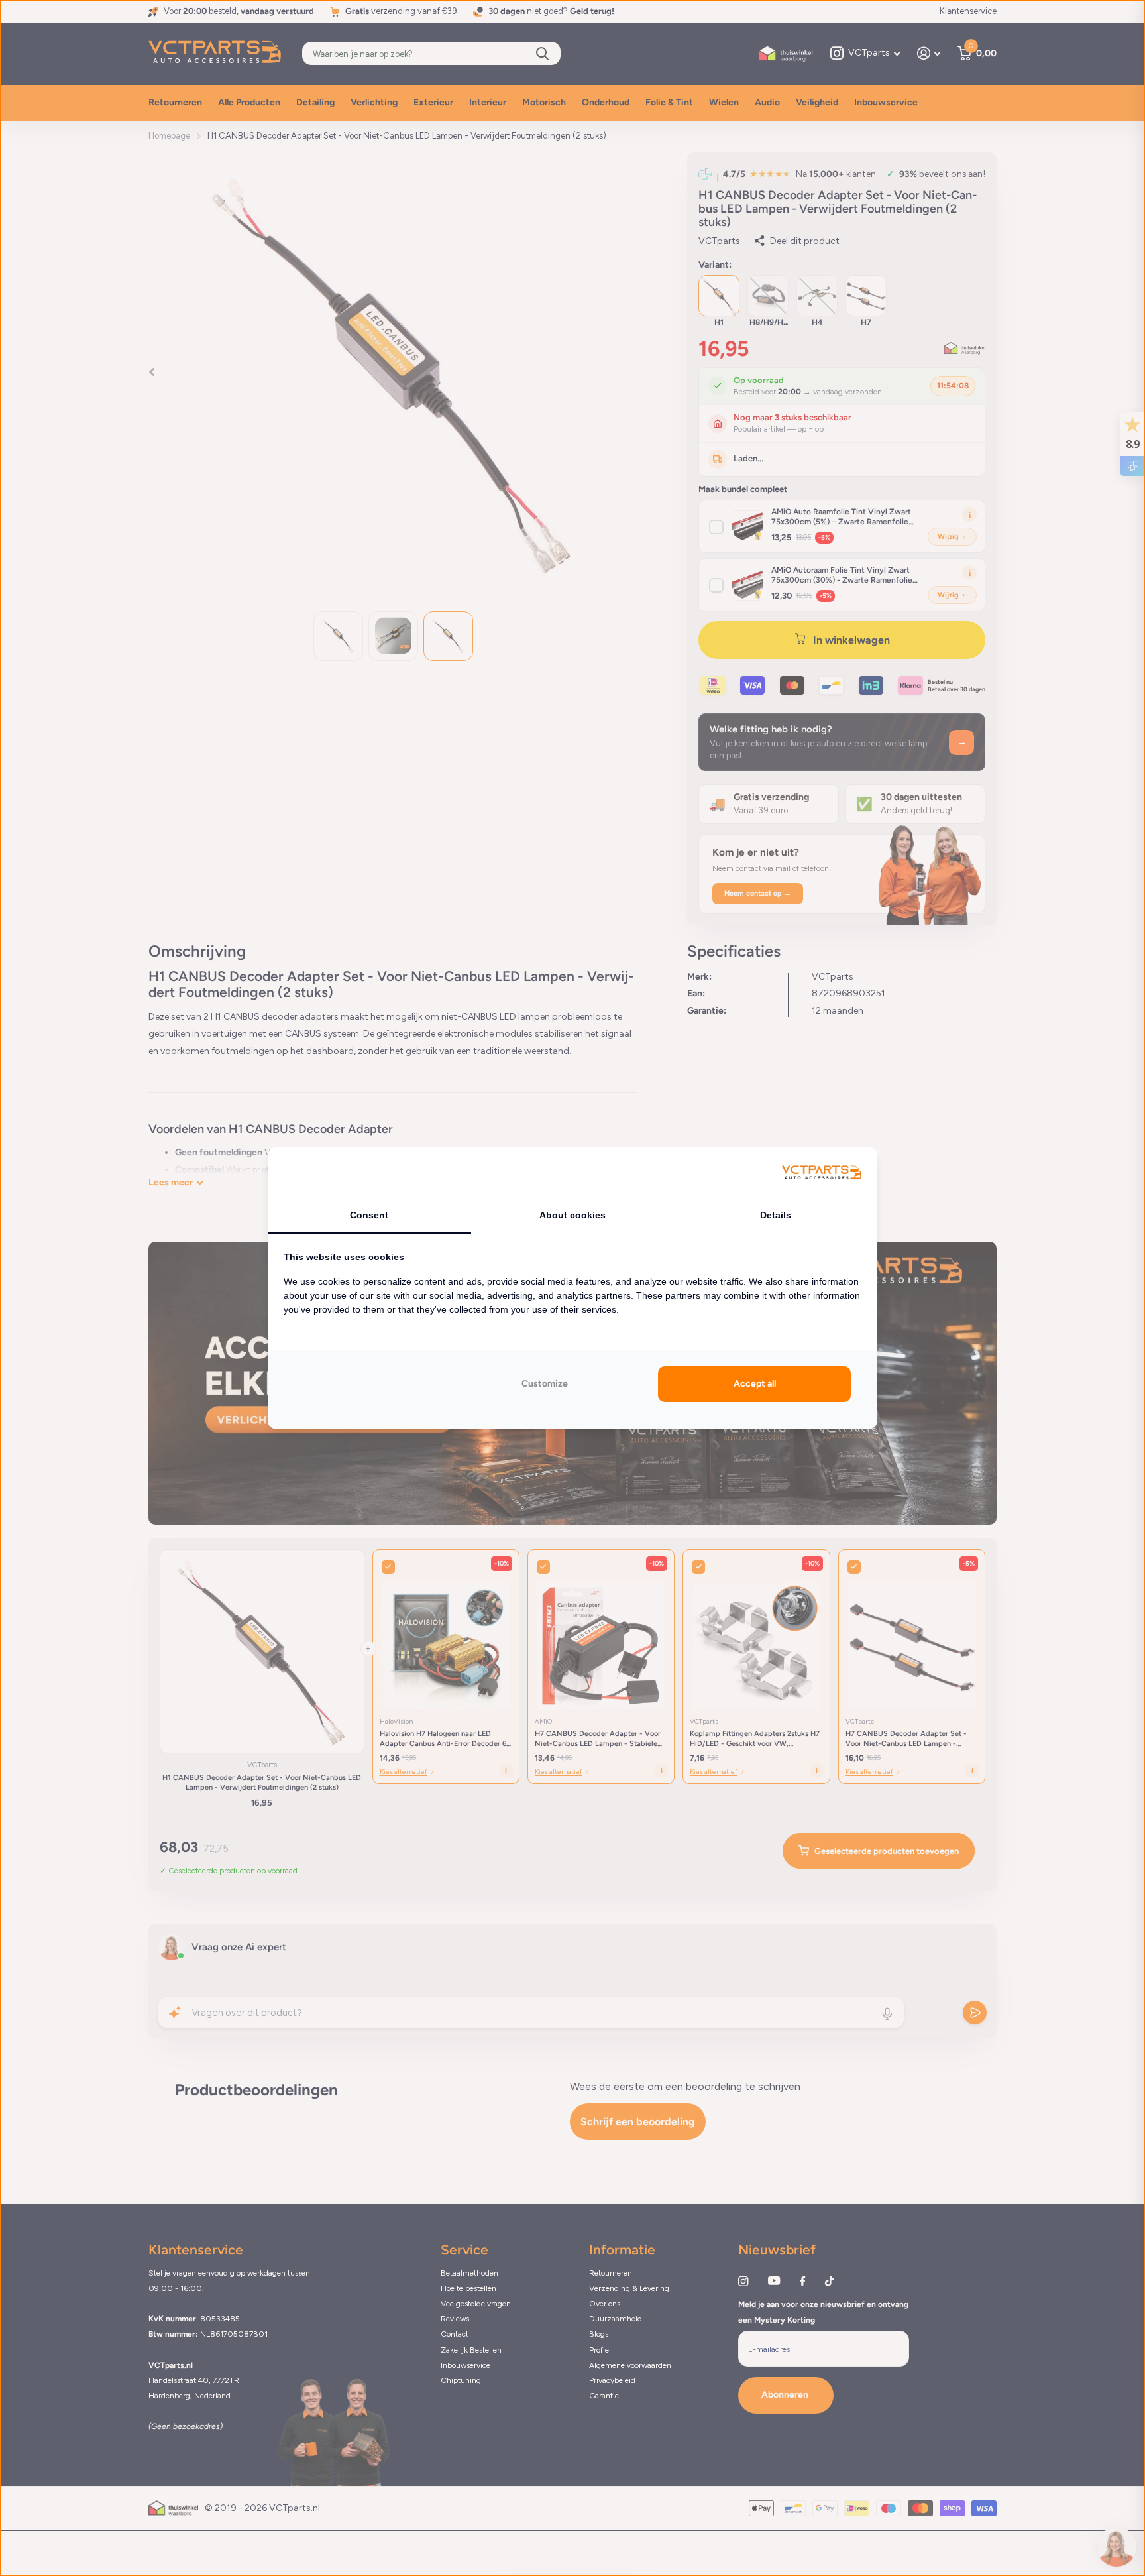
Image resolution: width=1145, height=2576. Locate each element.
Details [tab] (776, 1215)
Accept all (755, 1384)
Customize (545, 1384)
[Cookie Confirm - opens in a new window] (822, 1173)
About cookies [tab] (572, 1215)
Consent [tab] (369, 1215)
